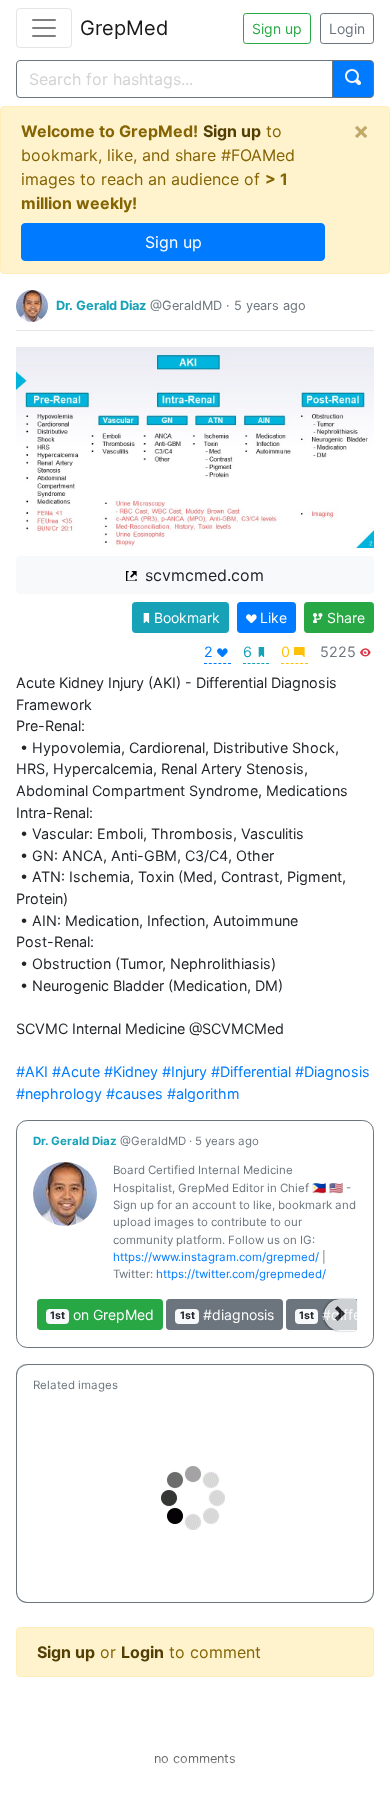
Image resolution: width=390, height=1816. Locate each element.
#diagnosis (227, 1314)
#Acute (76, 1071)
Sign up (277, 28)
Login (347, 28)
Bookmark (187, 617)
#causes (134, 1093)
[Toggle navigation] (44, 28)
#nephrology (59, 1093)
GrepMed (124, 28)
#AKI (32, 1071)
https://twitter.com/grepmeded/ (241, 1274)
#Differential (251, 1071)
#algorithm (203, 1093)
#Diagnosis (332, 1071)
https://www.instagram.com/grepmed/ (216, 1257)
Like (273, 617)
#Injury (184, 1071)
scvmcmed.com (202, 575)
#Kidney (131, 1071)
